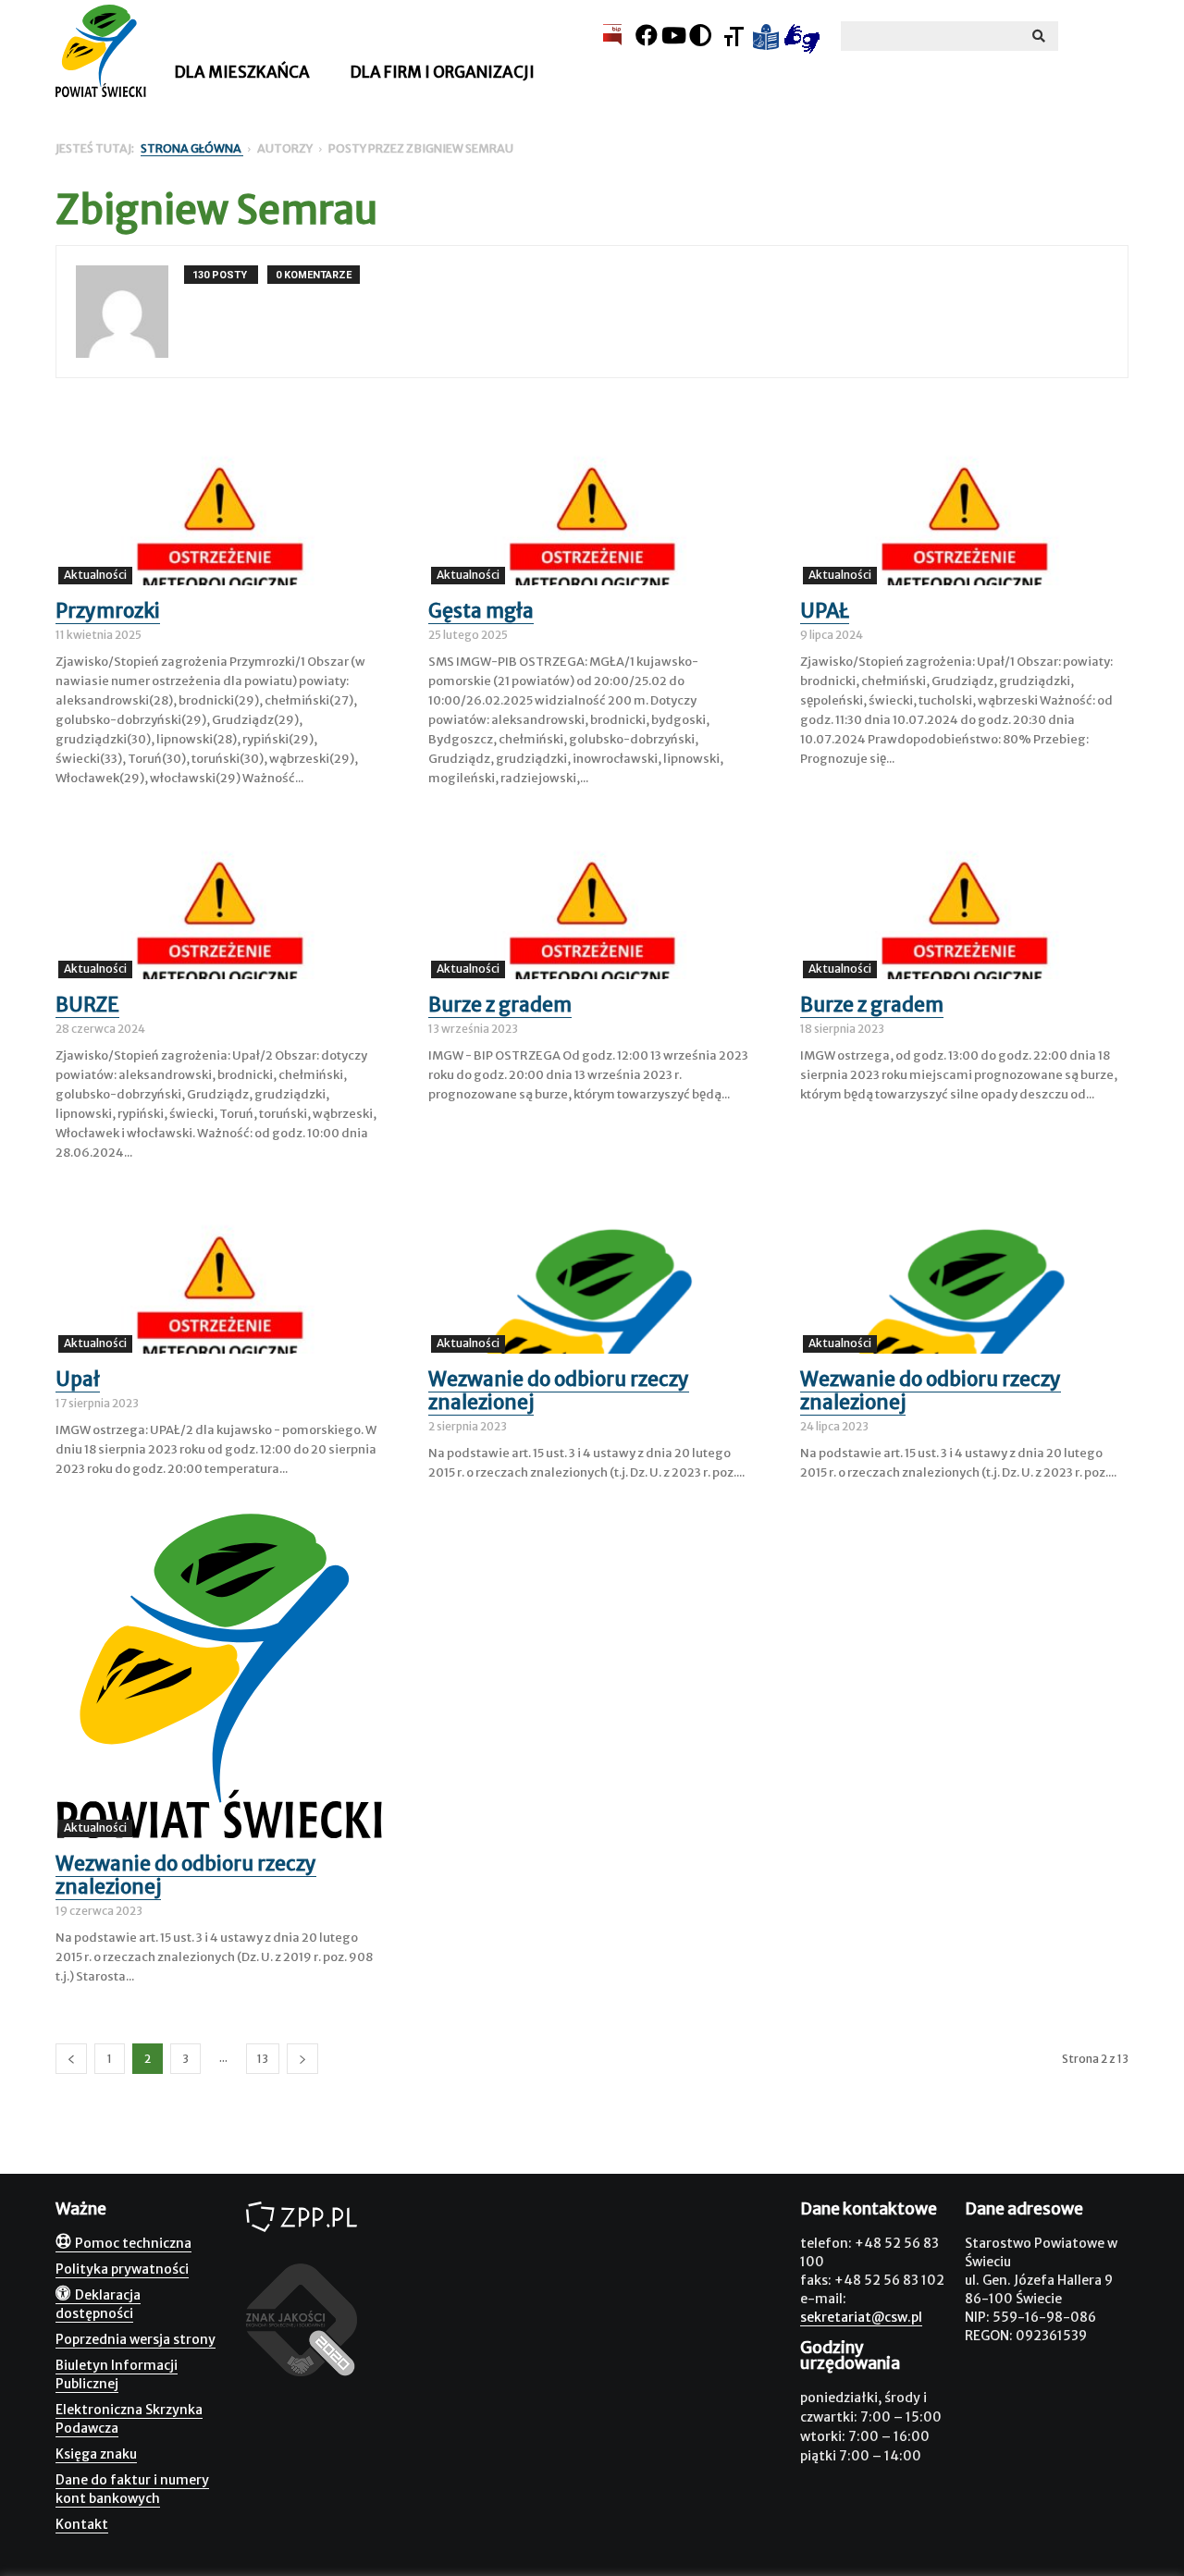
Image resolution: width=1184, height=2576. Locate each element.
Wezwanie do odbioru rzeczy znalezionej (559, 1391)
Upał (78, 1379)
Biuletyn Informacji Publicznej (117, 2374)
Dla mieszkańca (242, 72)
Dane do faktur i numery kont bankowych (132, 2489)
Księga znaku (96, 2454)
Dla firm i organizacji (442, 72)
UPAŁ (825, 611)
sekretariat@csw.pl (861, 2317)
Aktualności (95, 575)
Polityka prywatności (122, 2269)
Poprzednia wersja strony (136, 2339)
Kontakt (82, 2524)
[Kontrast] (700, 36)
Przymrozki (108, 611)
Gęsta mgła (481, 611)
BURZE (87, 1005)
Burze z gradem (500, 1005)
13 (263, 2059)
